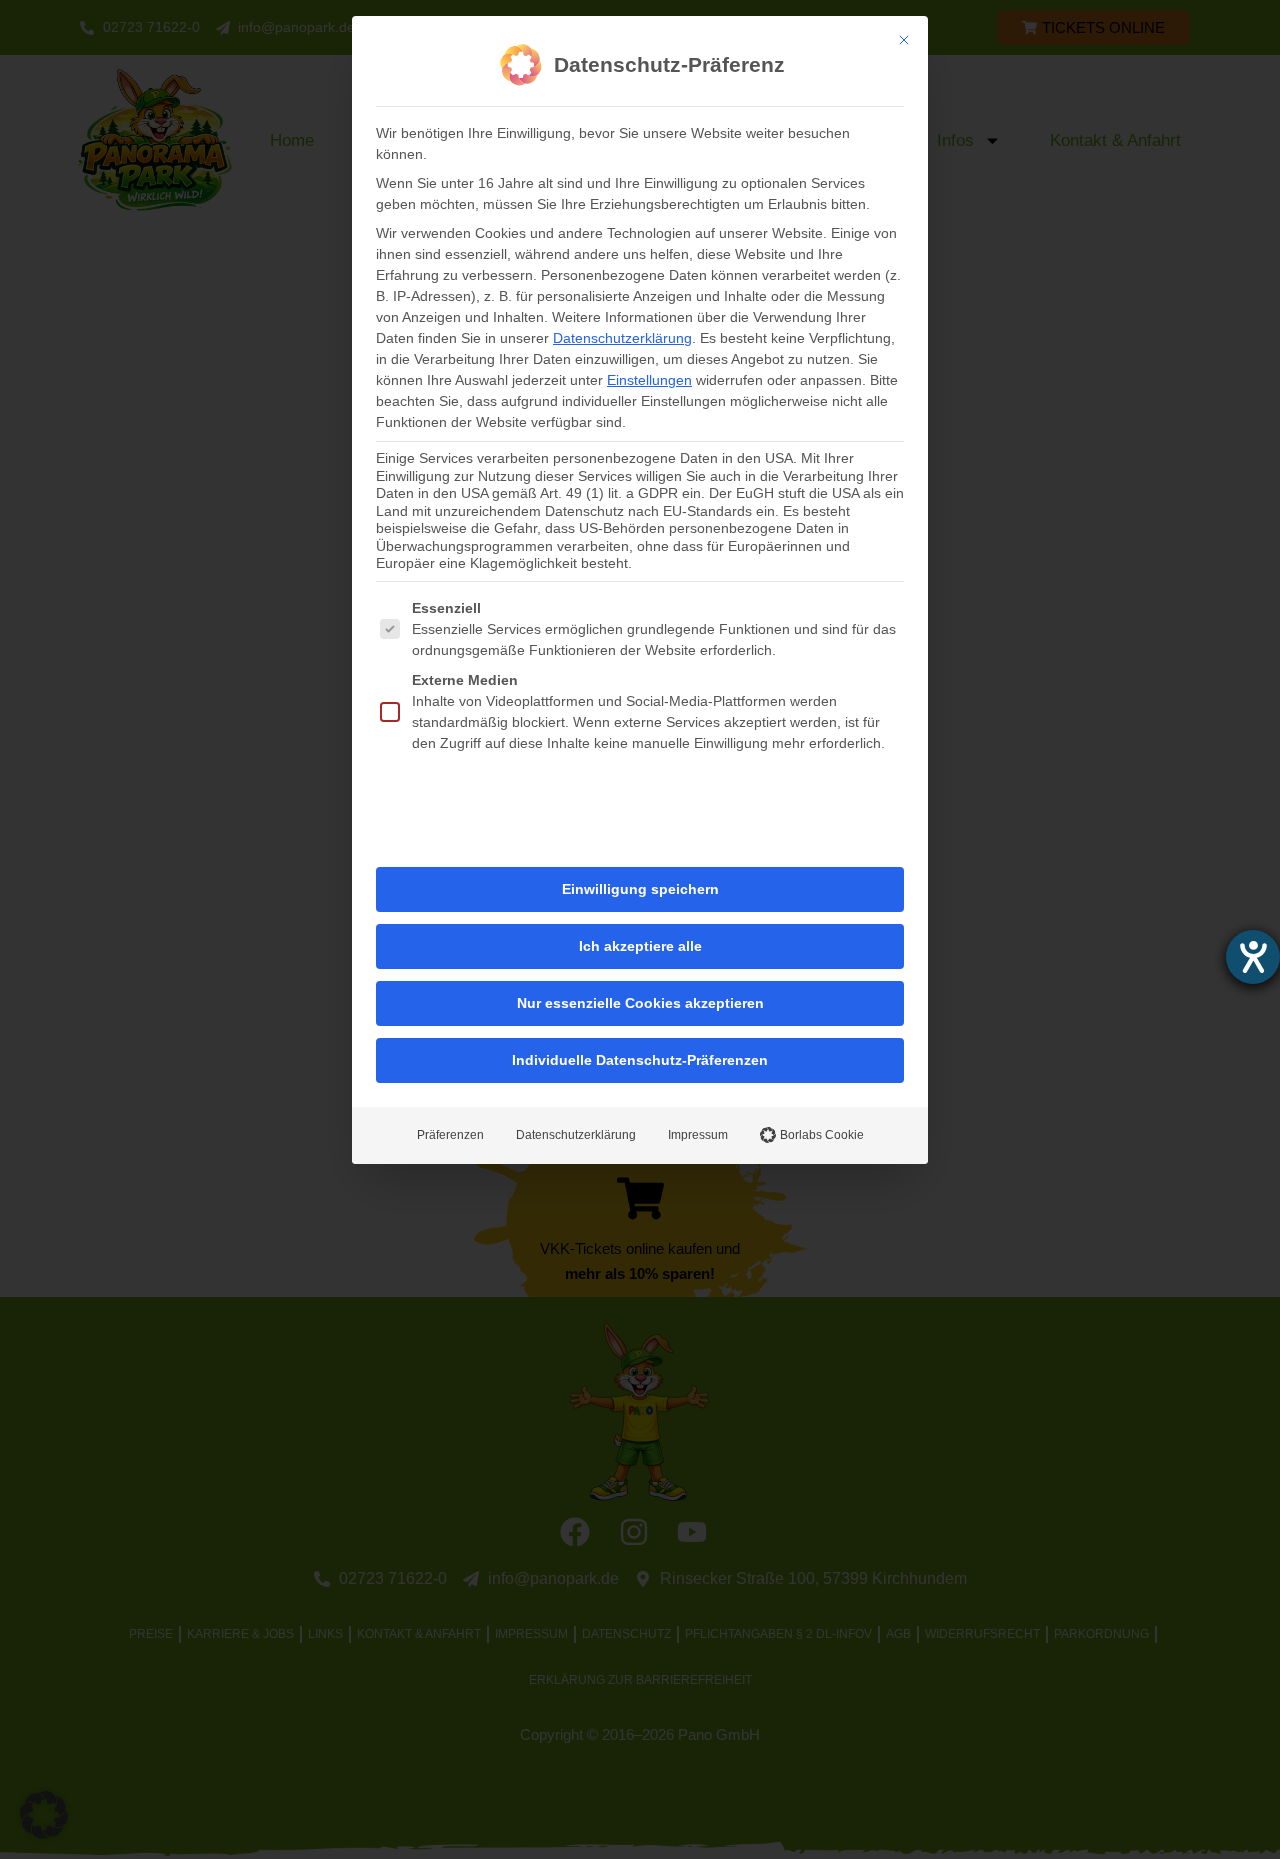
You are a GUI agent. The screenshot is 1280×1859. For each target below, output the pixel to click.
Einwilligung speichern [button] (640, 889)
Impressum (698, 1135)
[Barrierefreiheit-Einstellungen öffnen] (1253, 957)
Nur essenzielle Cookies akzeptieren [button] (640, 1003)
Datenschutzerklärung (622, 338)
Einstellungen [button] (649, 380)
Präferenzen (450, 1135)
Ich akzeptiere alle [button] (640, 946)
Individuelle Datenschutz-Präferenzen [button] (640, 1060)
